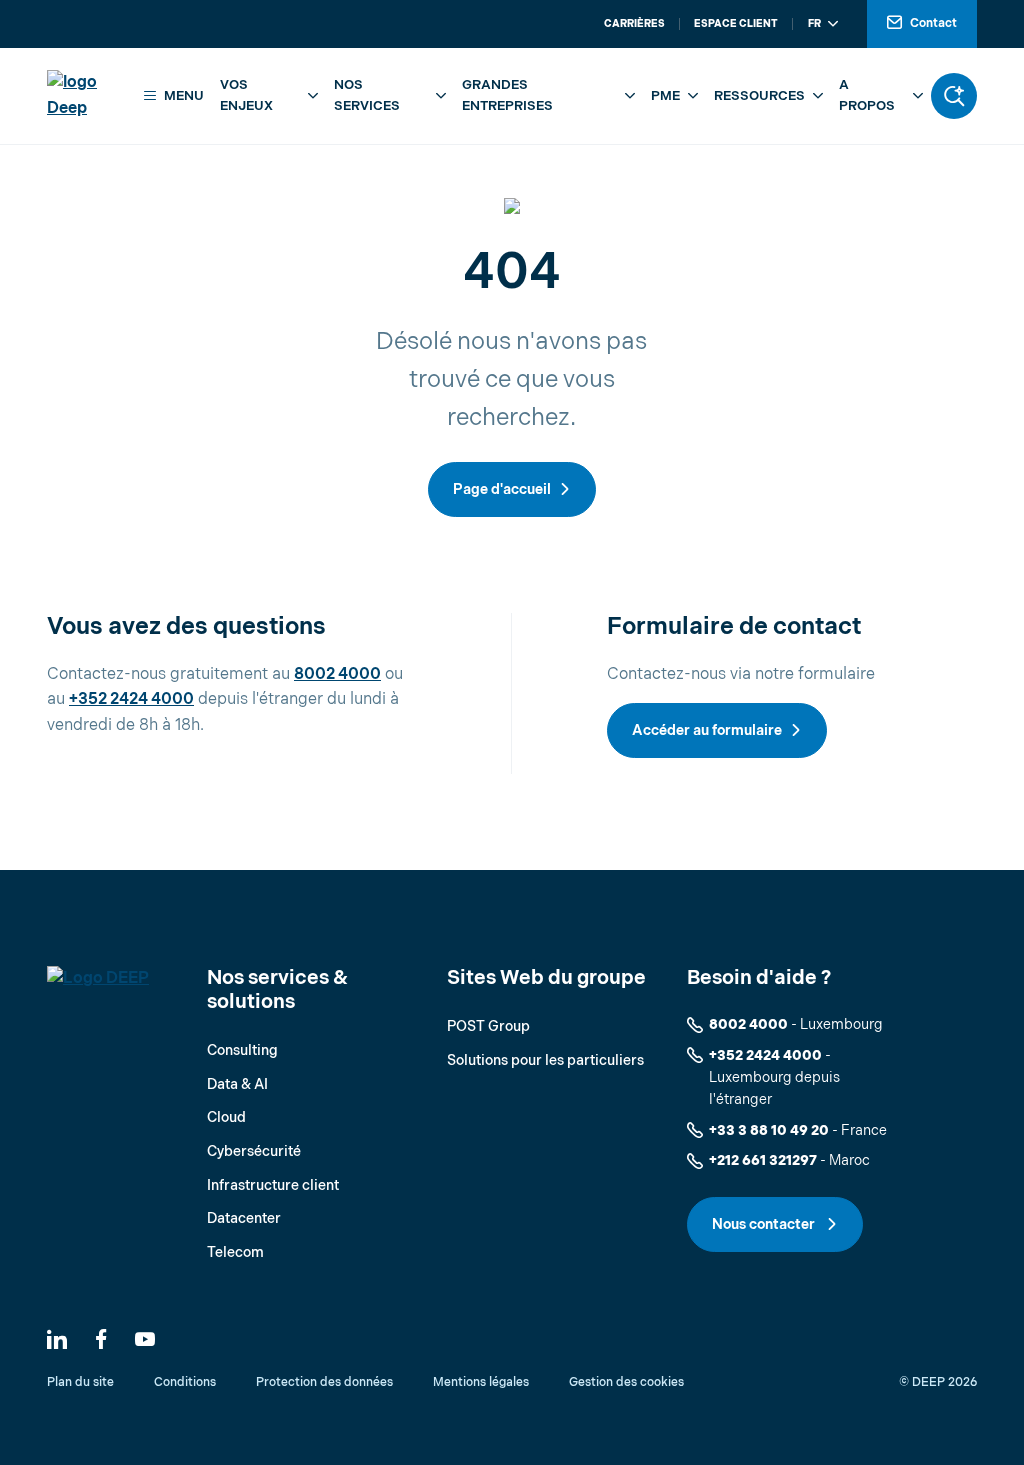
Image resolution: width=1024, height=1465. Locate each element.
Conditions (185, 1382)
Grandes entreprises (507, 95)
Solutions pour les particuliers (545, 1060)
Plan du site (80, 1382)
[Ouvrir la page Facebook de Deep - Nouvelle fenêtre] (101, 1339)
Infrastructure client (273, 1185)
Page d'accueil (502, 489)
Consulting (242, 1050)
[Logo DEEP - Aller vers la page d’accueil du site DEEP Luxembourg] (89, 95)
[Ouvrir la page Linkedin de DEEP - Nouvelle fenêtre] (57, 1339)
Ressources (759, 96)
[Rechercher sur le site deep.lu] (954, 96)
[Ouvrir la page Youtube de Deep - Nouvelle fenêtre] (145, 1339)
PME (665, 96)
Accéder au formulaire (707, 730)
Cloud (226, 1117)
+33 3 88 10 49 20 (769, 1130)
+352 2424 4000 (131, 699)
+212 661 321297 (763, 1160)
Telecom (235, 1252)
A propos (867, 95)
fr (814, 24)
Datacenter (244, 1218)
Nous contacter (765, 1224)
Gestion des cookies (626, 1382)
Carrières (634, 24)
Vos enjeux (246, 95)
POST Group (488, 1026)
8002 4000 (337, 674)
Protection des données (324, 1382)
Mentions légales (481, 1382)
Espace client (736, 24)
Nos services (367, 95)
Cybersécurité (254, 1151)
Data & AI (237, 1084)
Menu (184, 96)
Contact (933, 23)
